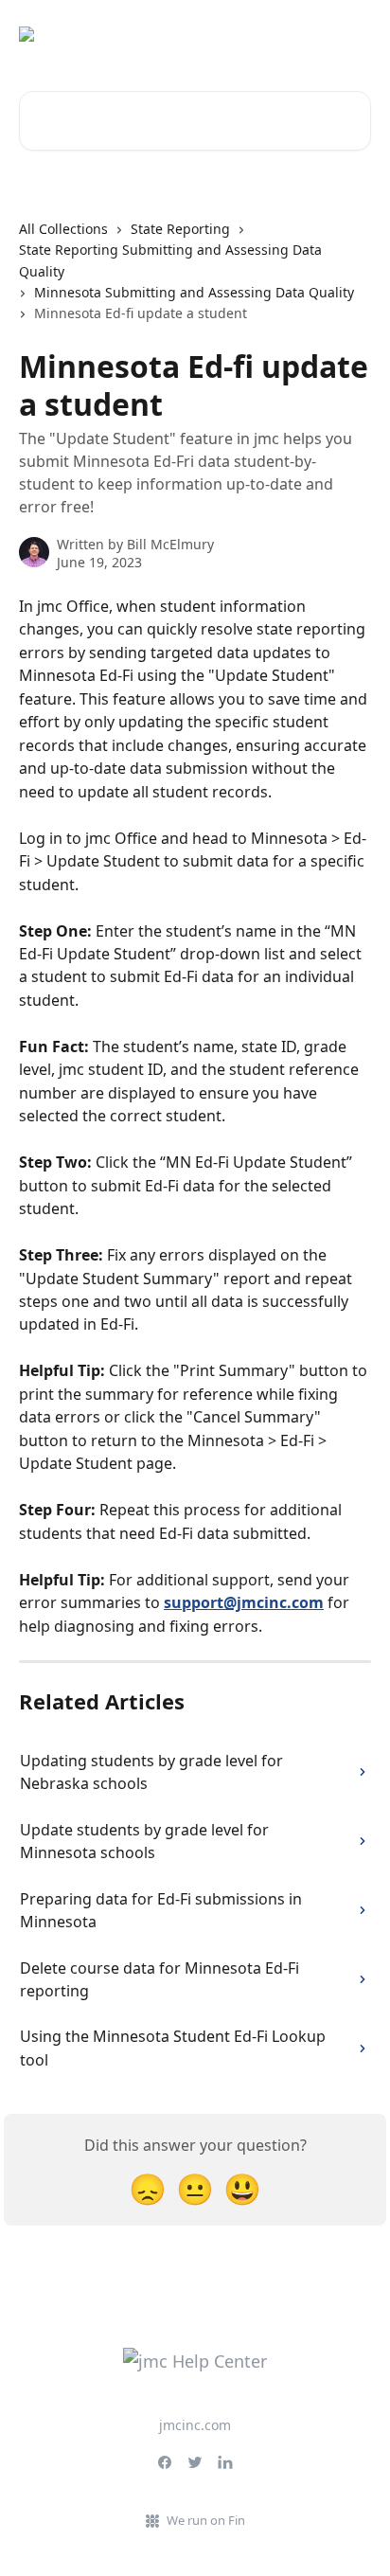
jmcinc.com (195, 2425)
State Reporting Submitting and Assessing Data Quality (170, 260)
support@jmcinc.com (244, 1602)
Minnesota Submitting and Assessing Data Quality (194, 292)
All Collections (63, 229)
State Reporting (180, 229)
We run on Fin (206, 2520)
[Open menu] (354, 34)
